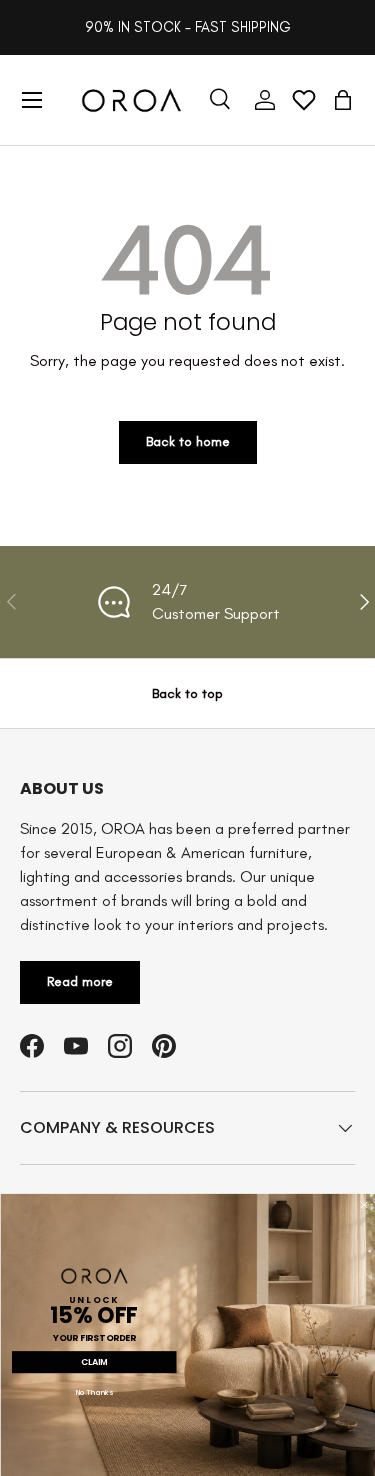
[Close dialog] (363, 1204)
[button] (343, 100)
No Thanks (94, 1393)
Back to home (188, 441)
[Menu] (32, 100)
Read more (80, 981)
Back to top (187, 693)
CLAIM (93, 1362)
